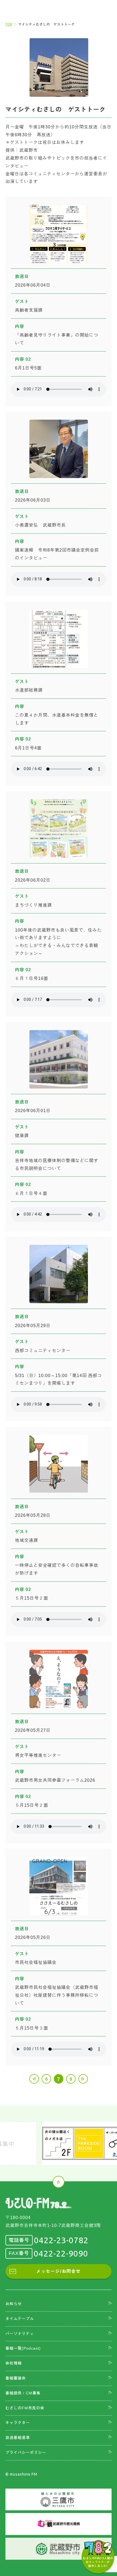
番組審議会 (16, 2378)
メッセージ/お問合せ (59, 2271)
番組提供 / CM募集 (23, 2393)
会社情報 (14, 2363)
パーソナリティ (20, 2334)
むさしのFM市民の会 (25, 2408)
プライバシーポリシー (26, 2452)
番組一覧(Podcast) (23, 2348)
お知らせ (14, 2304)
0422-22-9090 (61, 2254)
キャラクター (18, 2423)
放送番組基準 (18, 2438)
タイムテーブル (20, 2319)
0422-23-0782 (61, 2240)
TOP (9, 24)
